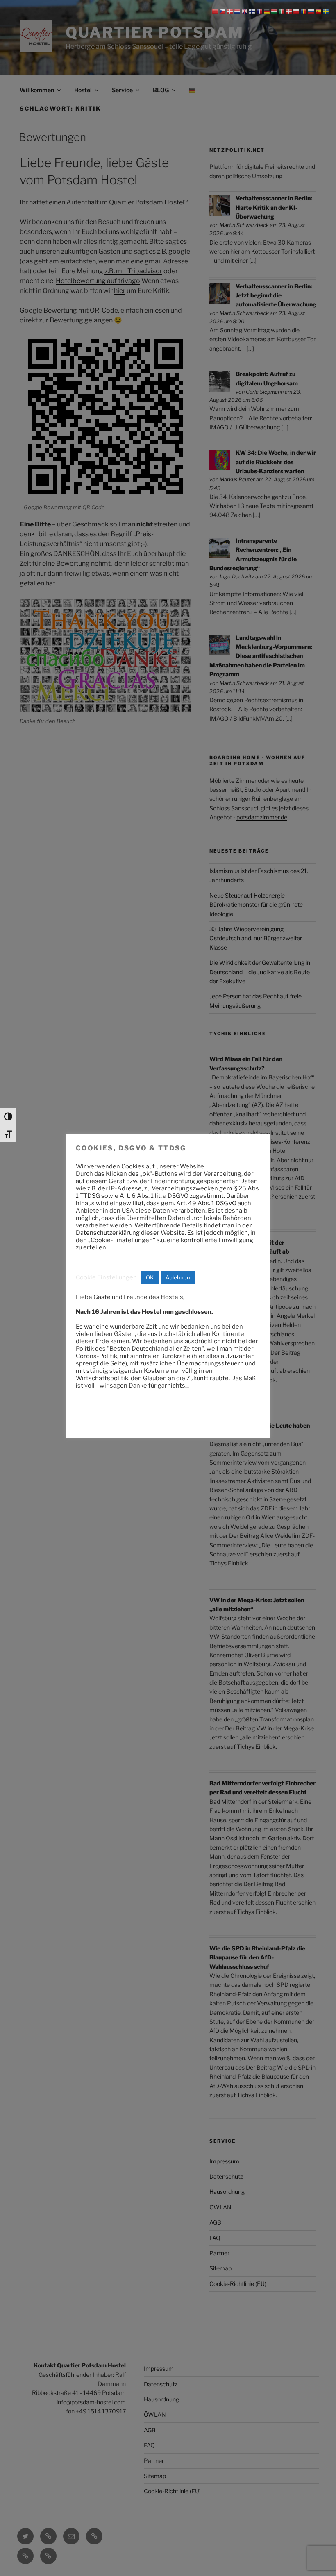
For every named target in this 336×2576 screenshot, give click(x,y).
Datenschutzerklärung (108, 1233)
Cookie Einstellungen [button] (106, 1277)
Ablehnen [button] (178, 1277)
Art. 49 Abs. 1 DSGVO (206, 1203)
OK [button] (150, 1277)
